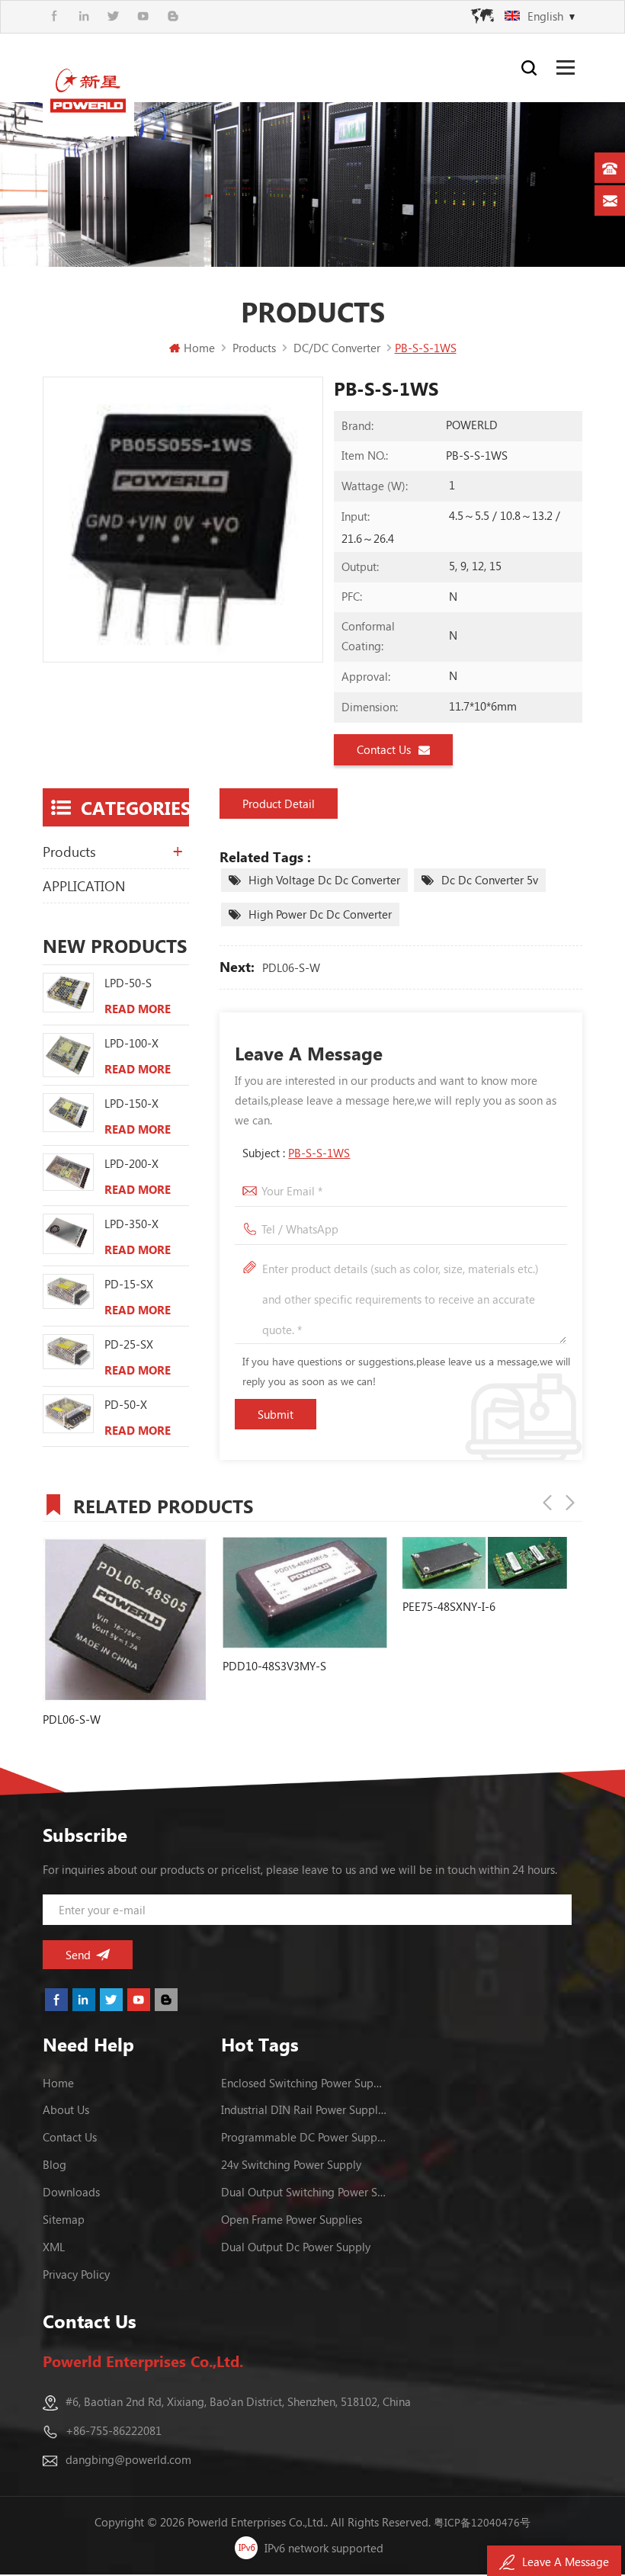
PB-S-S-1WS (319, 1153)
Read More (138, 1009)
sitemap (64, 2219)
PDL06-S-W (291, 967)
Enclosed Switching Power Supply (304, 2083)
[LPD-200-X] (68, 1172)
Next (570, 1503)
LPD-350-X (131, 1224)
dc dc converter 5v (490, 880)
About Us (66, 2109)
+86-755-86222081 (114, 2430)
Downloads (71, 2192)
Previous (547, 1503)
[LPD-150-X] (68, 1113)
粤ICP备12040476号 (482, 2522)
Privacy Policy (76, 2274)
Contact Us (384, 749)
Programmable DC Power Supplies (304, 2137)
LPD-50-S (128, 983)
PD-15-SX (129, 1284)
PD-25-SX (129, 1344)
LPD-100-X (131, 1043)
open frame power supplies (292, 2219)
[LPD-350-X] (68, 1234)
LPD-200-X (131, 1163)
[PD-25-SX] (68, 1351)
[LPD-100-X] (68, 1055)
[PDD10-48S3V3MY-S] (305, 1593)
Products (69, 852)
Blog (54, 2164)
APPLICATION (84, 886)
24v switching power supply (291, 2164)
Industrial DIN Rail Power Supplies (304, 2109)
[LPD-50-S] (68, 993)
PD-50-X (126, 1404)
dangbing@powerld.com (128, 2459)
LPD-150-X (131, 1103)
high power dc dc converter (320, 914)
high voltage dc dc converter (324, 880)
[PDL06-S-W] (125, 1619)
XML (54, 2247)
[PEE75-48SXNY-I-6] (485, 1563)
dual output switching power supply (304, 2192)
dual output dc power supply (296, 2247)
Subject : (296, 1153)
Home (199, 348)
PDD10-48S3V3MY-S (274, 1666)
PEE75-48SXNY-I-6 (449, 1606)
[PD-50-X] (68, 1414)
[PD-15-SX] (68, 1291)
